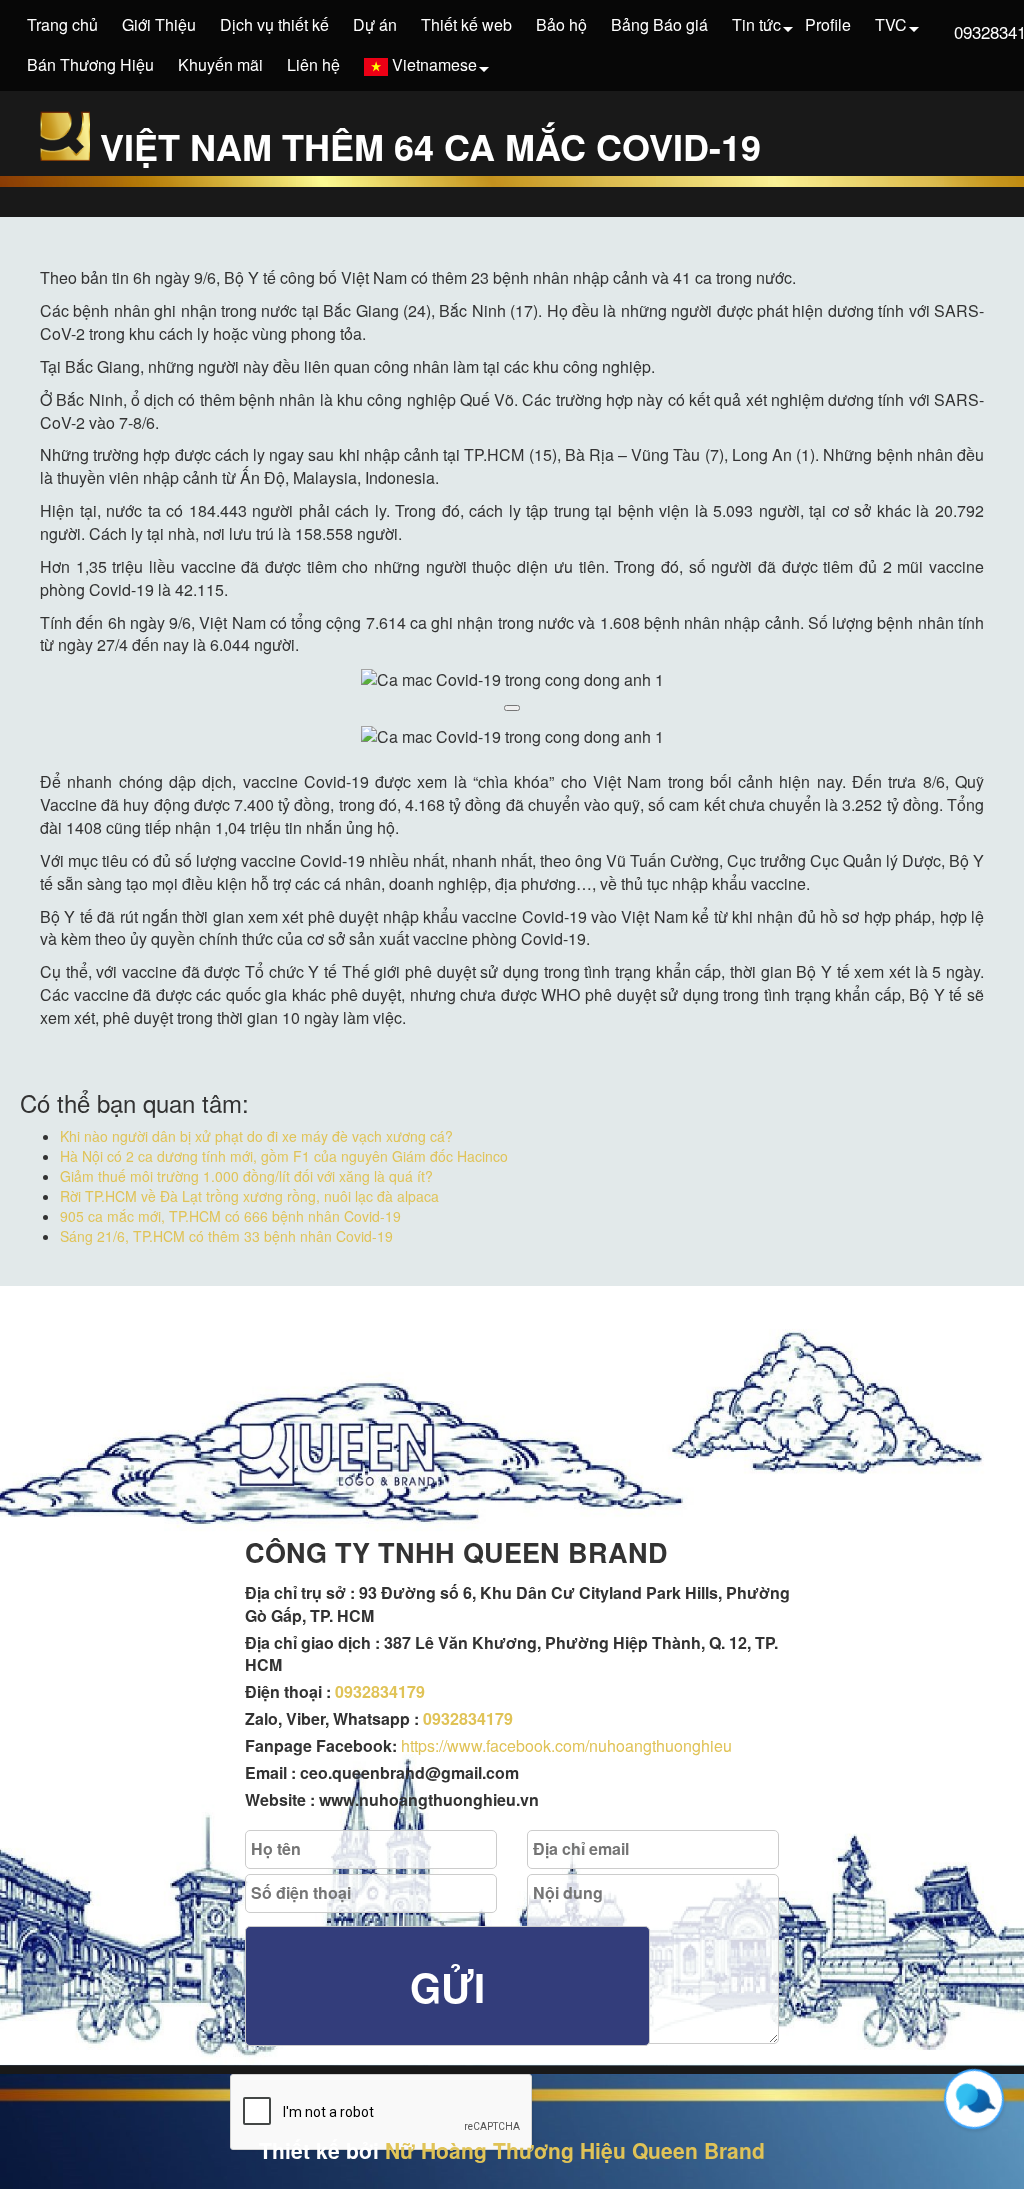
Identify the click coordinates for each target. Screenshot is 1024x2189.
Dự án (375, 24)
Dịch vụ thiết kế (274, 24)
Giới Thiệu (159, 24)
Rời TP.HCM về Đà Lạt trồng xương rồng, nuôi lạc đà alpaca (249, 1196)
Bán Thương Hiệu (90, 64)
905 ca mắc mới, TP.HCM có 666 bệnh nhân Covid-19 (230, 1216)
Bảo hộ (561, 24)
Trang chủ (62, 24)
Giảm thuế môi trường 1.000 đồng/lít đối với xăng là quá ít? (246, 1176)
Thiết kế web (466, 24)
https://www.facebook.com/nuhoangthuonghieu (566, 1745)
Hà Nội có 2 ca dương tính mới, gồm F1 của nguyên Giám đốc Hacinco (284, 1156)
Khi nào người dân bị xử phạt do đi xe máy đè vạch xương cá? (256, 1136)
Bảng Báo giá (659, 24)
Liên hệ (313, 64)
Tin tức (756, 24)
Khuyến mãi (220, 64)
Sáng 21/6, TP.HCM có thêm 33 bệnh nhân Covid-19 (226, 1236)
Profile (828, 24)
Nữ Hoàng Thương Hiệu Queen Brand (575, 2150)
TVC (891, 24)
